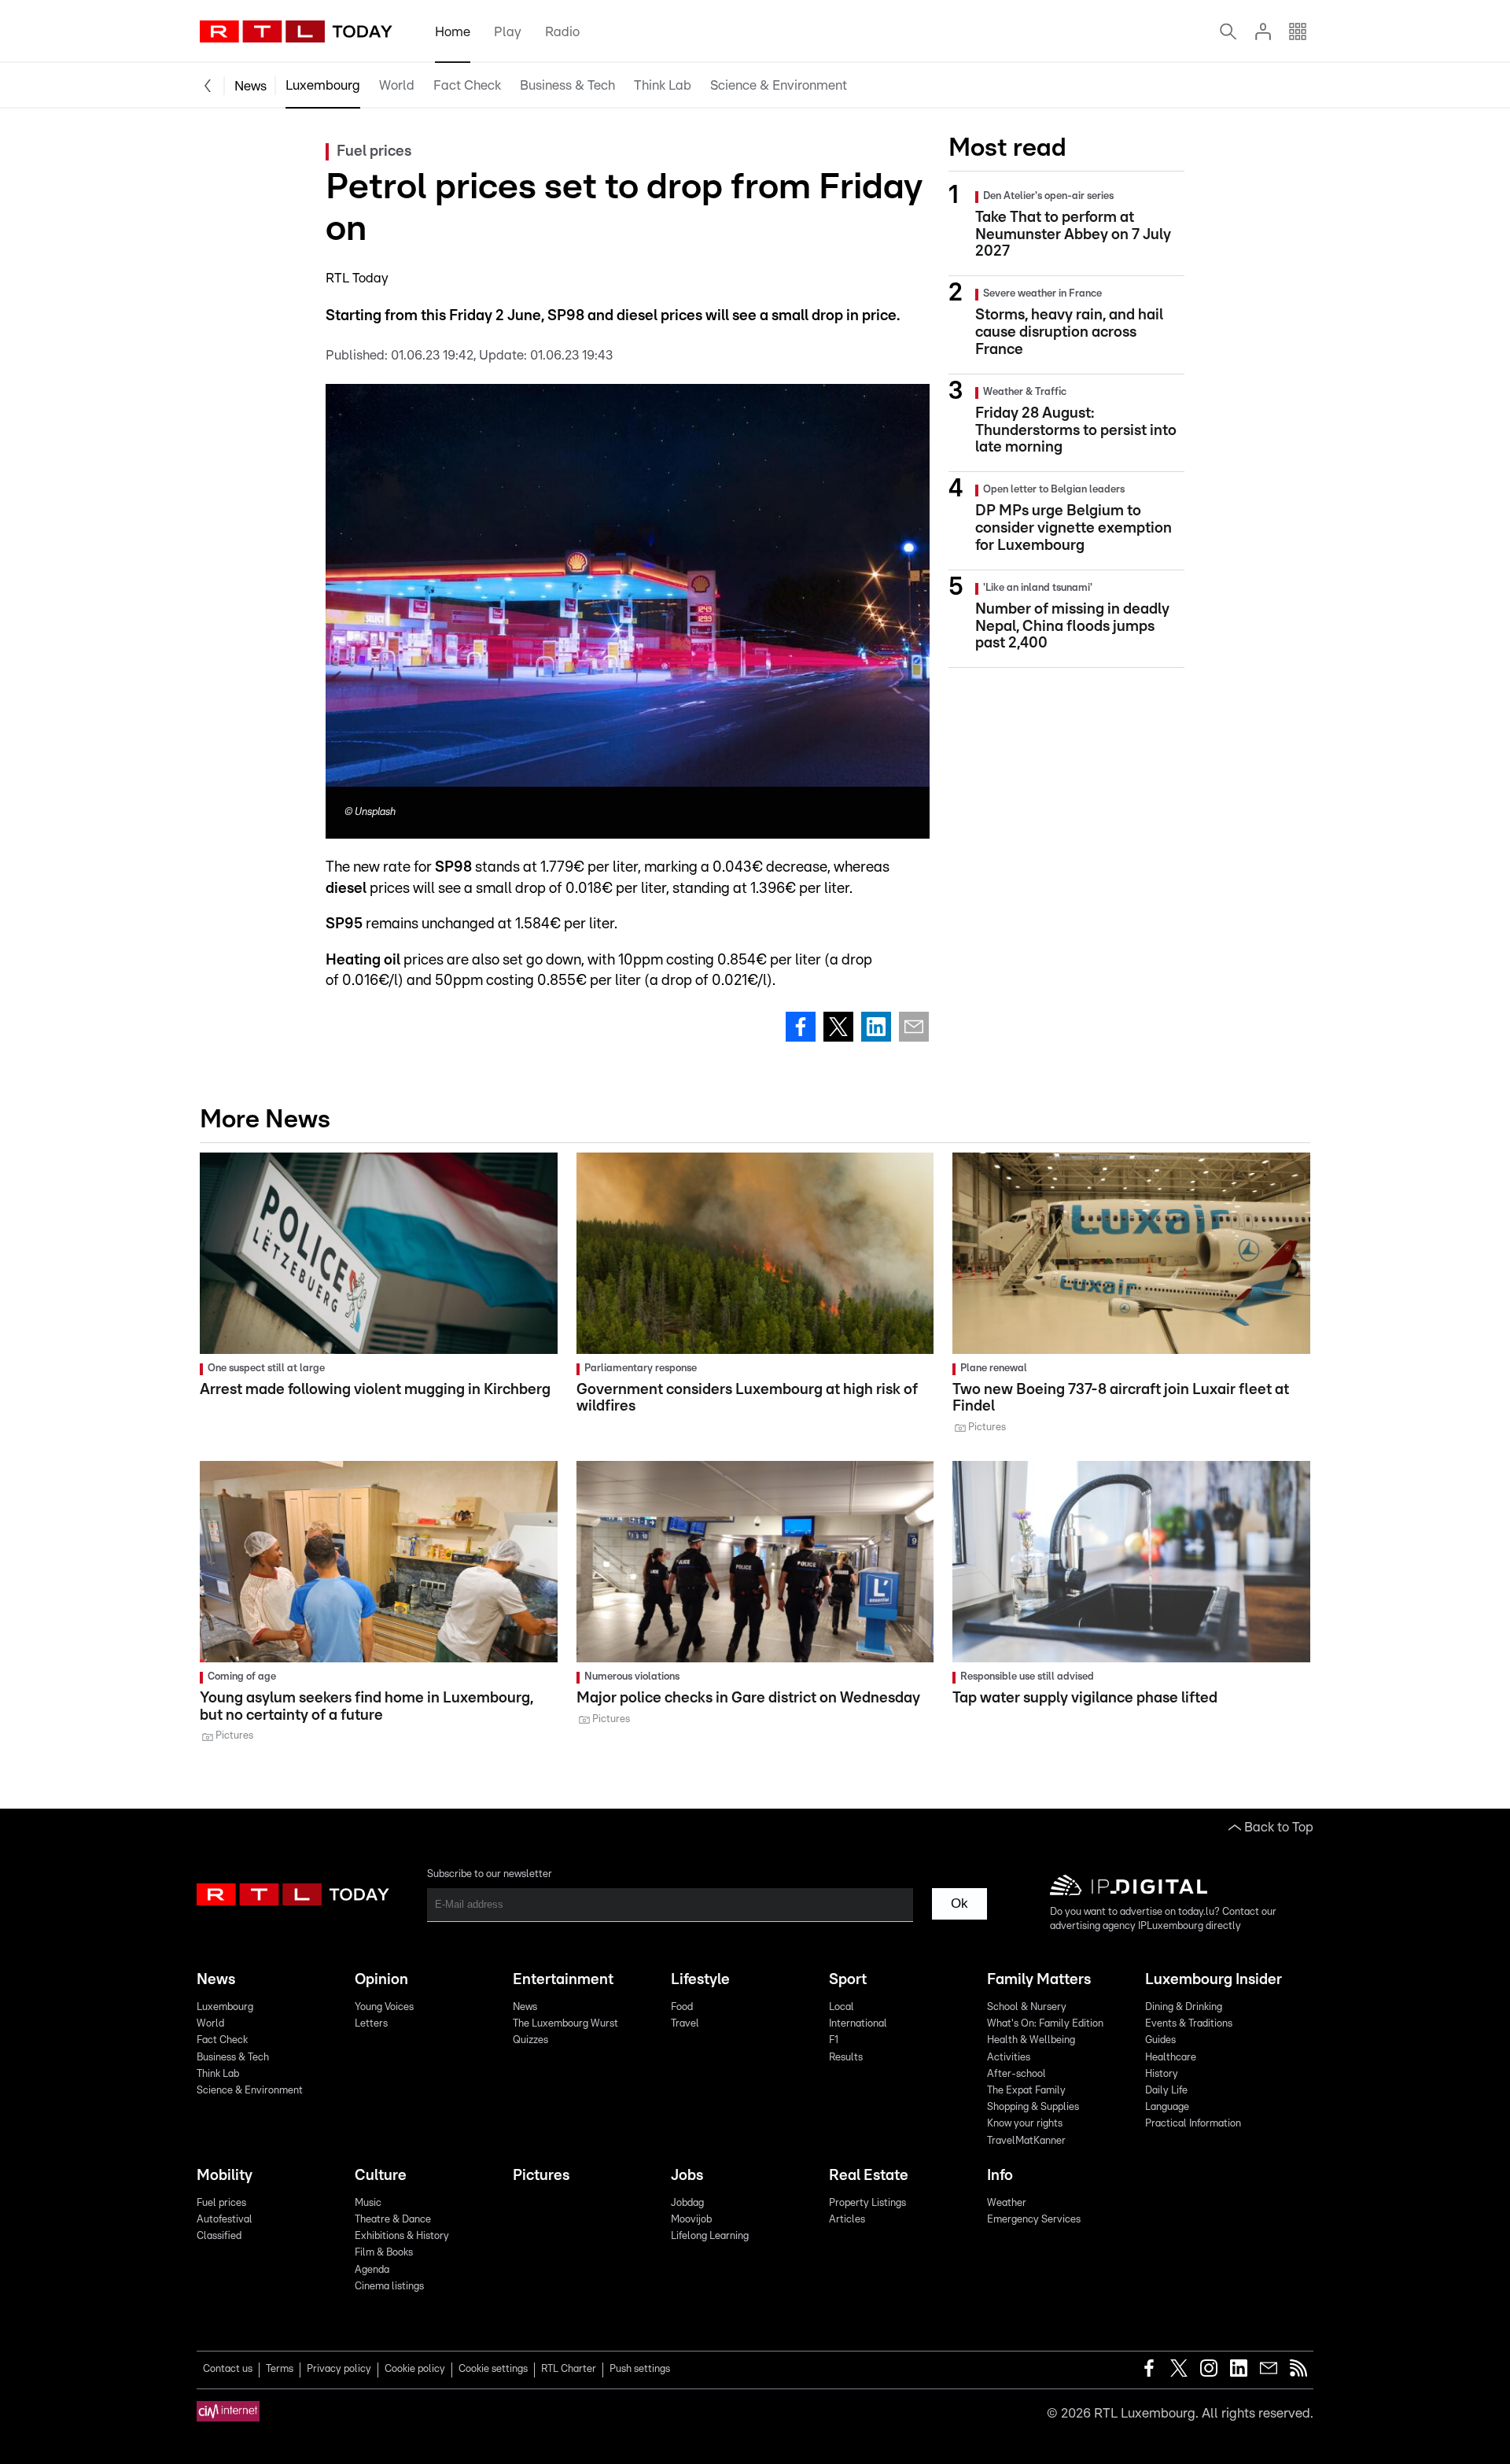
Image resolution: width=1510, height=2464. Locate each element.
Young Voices (384, 2007)
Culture (381, 2176)
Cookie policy (415, 2369)
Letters (371, 2024)
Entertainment (563, 1980)
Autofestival (225, 2220)
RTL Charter (569, 2369)
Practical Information (1193, 2124)
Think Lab (663, 85)
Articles (847, 2220)
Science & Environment (779, 85)
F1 (834, 2040)
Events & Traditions (1189, 2024)
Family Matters (1039, 1980)
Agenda (372, 2270)
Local (842, 2007)
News (250, 86)
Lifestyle (700, 1980)
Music (368, 2203)
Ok (959, 1903)
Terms (280, 2369)
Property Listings (867, 2203)
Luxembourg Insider (1214, 1980)
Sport (848, 1980)
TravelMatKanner (1026, 2141)
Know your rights (1025, 2124)
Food (682, 2007)
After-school (1016, 2074)
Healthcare (1171, 2058)
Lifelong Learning (710, 2236)
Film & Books (384, 2253)
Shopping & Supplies (1033, 2107)
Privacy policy (339, 2369)
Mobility (225, 2176)
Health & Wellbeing (1031, 2040)
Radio (562, 32)
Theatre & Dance (393, 2220)
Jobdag (687, 2203)
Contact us (228, 2369)
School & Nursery (1027, 2007)
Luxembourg (323, 85)
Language (1167, 2107)
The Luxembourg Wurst (565, 2024)
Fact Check (467, 85)
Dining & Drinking (1184, 2007)
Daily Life (1166, 2091)
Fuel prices (221, 2203)
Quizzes (530, 2040)
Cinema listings (389, 2287)
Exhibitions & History (402, 2236)
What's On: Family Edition (1045, 2024)
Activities (1009, 2058)
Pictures (541, 2176)
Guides (1160, 2040)
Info (1000, 2176)
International (858, 2024)
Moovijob (691, 2220)
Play (508, 32)
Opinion (381, 1980)
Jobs (687, 2176)
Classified (219, 2236)
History (1162, 2074)
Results (846, 2058)
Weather (1007, 2203)
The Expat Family (1026, 2091)
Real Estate (869, 2176)
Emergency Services (1034, 2220)
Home (453, 32)
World (397, 85)
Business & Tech (567, 85)
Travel (685, 2024)
